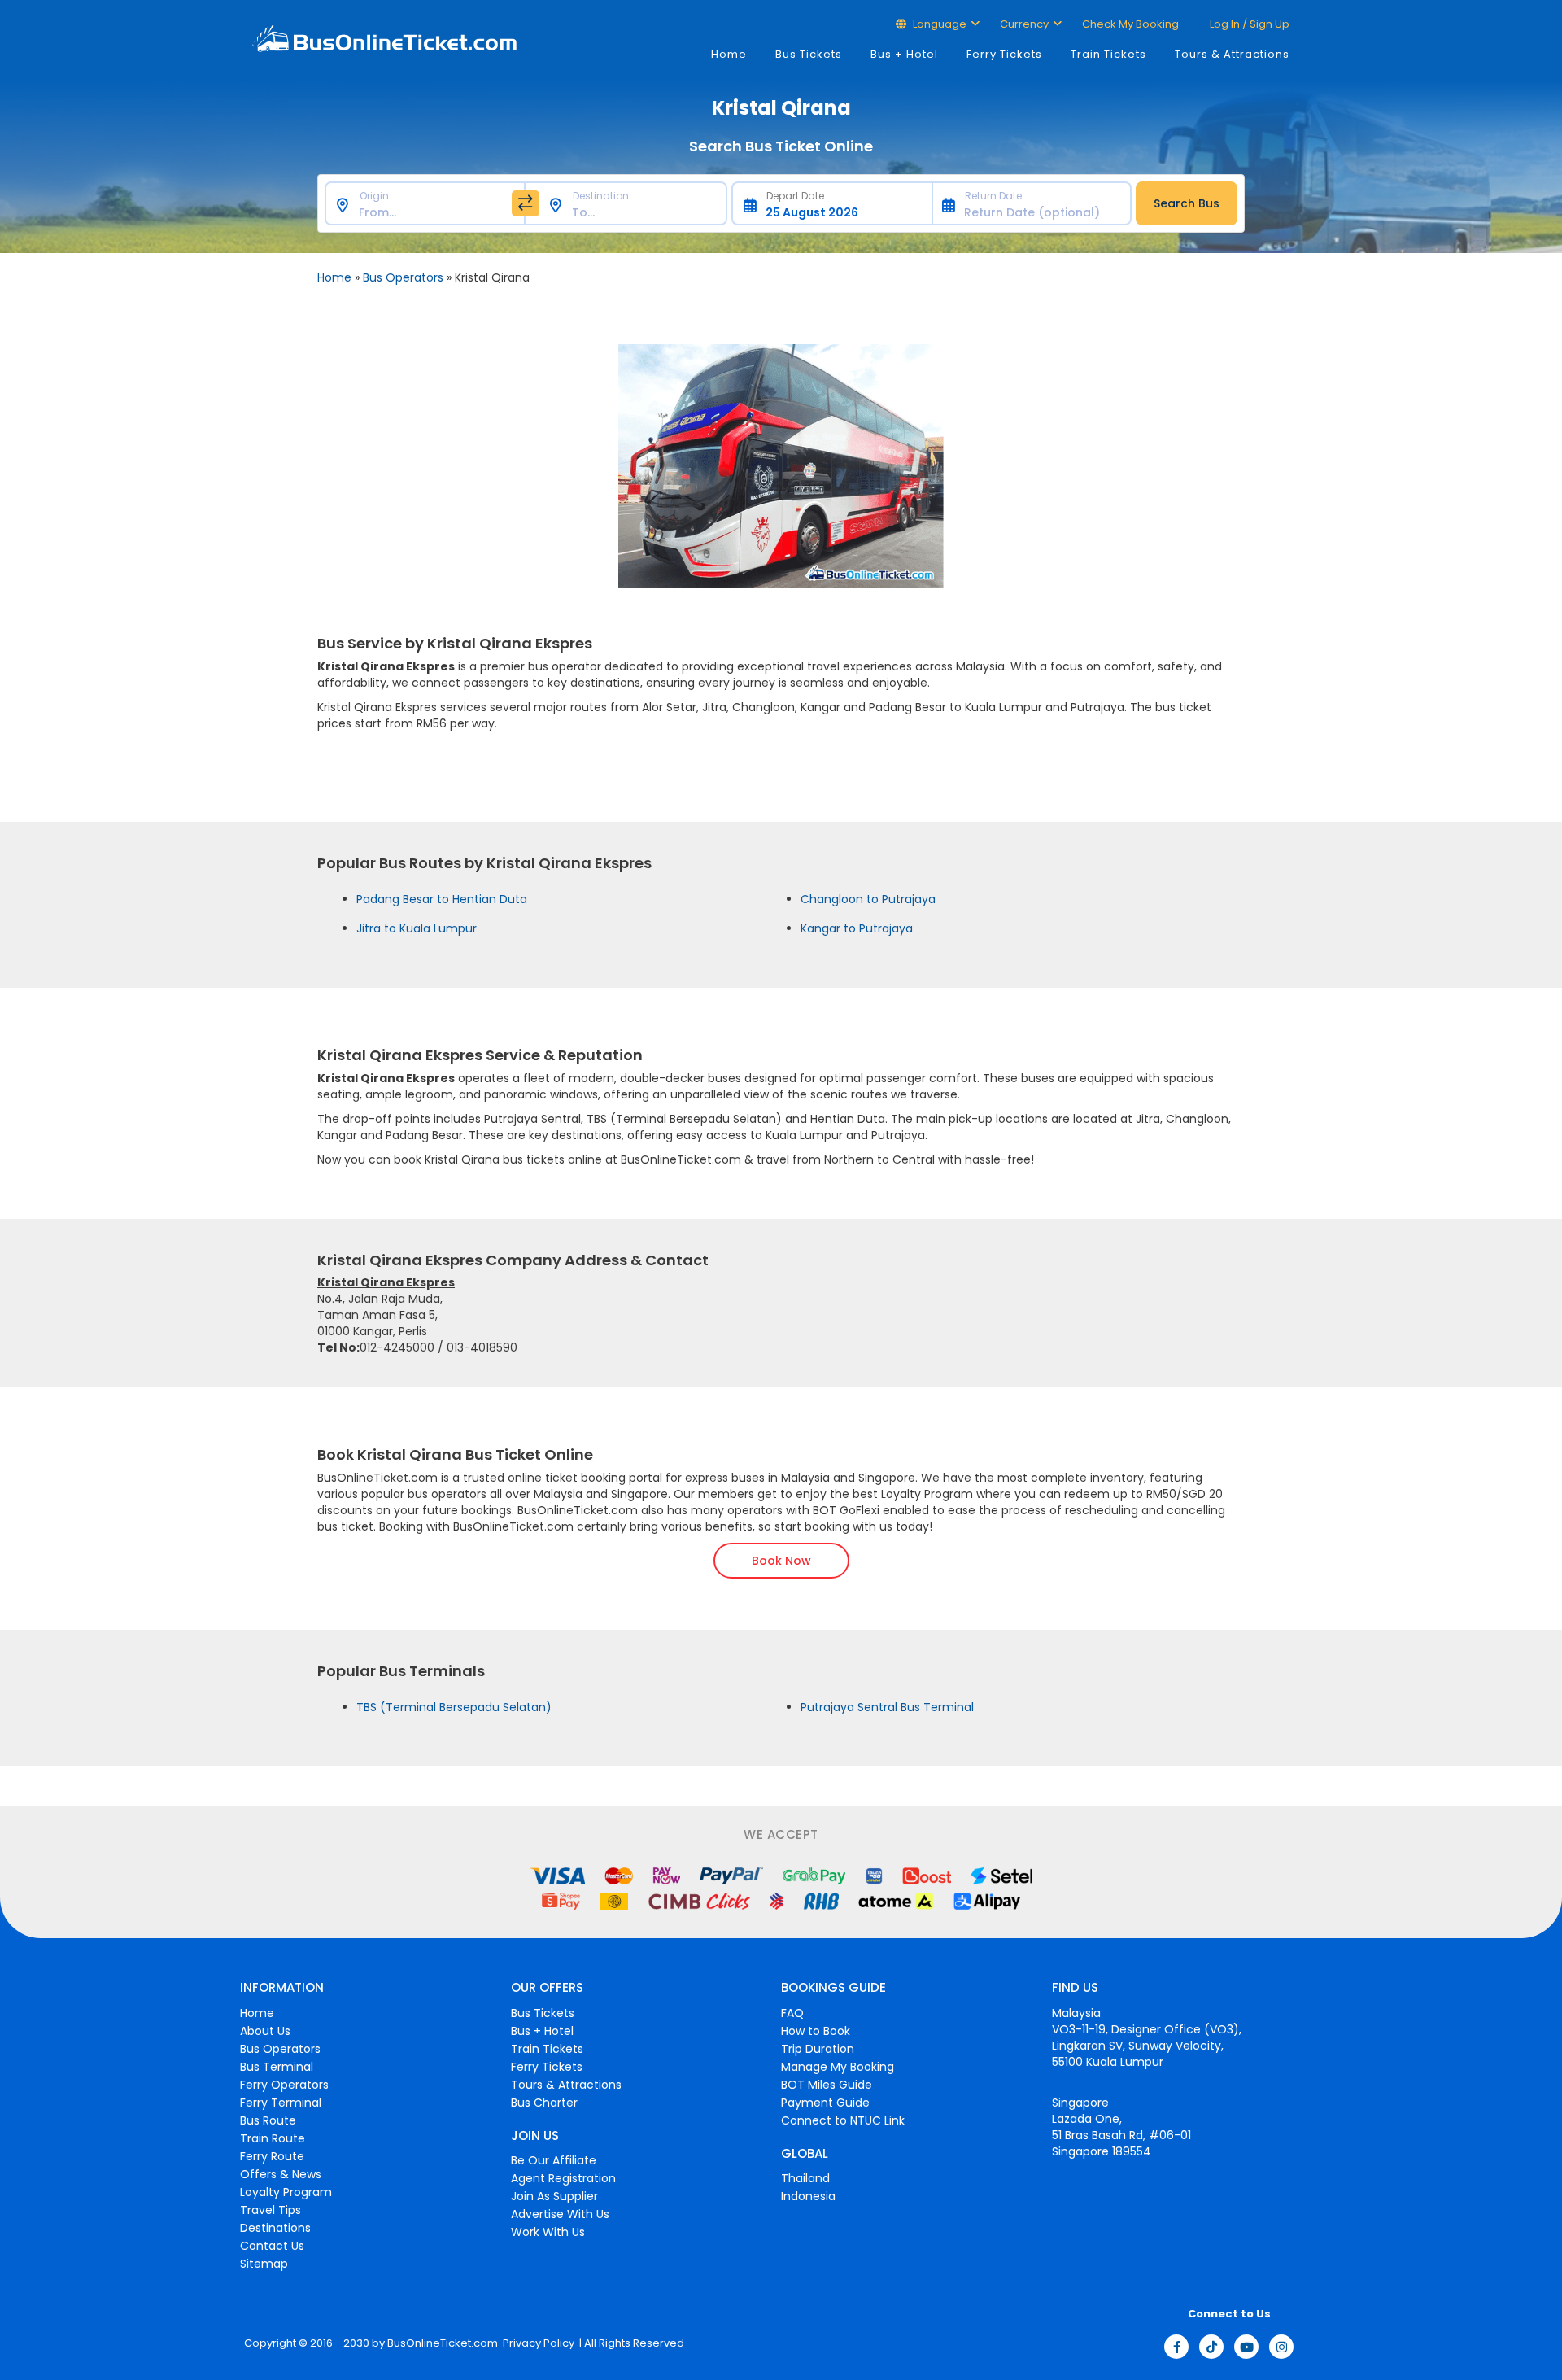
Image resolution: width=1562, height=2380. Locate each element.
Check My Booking (1130, 24)
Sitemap (264, 2264)
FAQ (792, 2013)
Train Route (273, 2138)
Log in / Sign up (1248, 24)
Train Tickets (1108, 54)
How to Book (816, 2031)
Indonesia (808, 2196)
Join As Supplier (554, 2196)
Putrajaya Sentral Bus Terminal (887, 1707)
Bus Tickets (809, 54)
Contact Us (272, 2246)
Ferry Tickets (1004, 54)
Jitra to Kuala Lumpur (417, 928)
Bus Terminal (277, 2067)
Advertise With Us (560, 2214)
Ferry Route (272, 2156)
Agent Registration (563, 2178)
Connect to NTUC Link (843, 2120)
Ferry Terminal (281, 2103)
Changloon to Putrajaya (868, 899)
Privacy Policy (537, 2343)
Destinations (275, 2228)
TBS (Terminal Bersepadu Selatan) (454, 1707)
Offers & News (281, 2174)
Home (729, 54)
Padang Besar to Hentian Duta (442, 899)
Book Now (781, 1561)
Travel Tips (271, 2210)
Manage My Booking (838, 2067)
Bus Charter (544, 2103)
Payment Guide (825, 2103)
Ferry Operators (284, 2085)
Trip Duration (818, 2049)
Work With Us (548, 2232)
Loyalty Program (286, 2192)
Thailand (805, 2178)
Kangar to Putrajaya (857, 928)
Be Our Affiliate (554, 2160)
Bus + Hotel (904, 54)
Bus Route (268, 2120)
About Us (265, 2031)
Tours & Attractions (1232, 54)
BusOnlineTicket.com (443, 2343)
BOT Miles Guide (827, 2085)
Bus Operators (403, 277)
